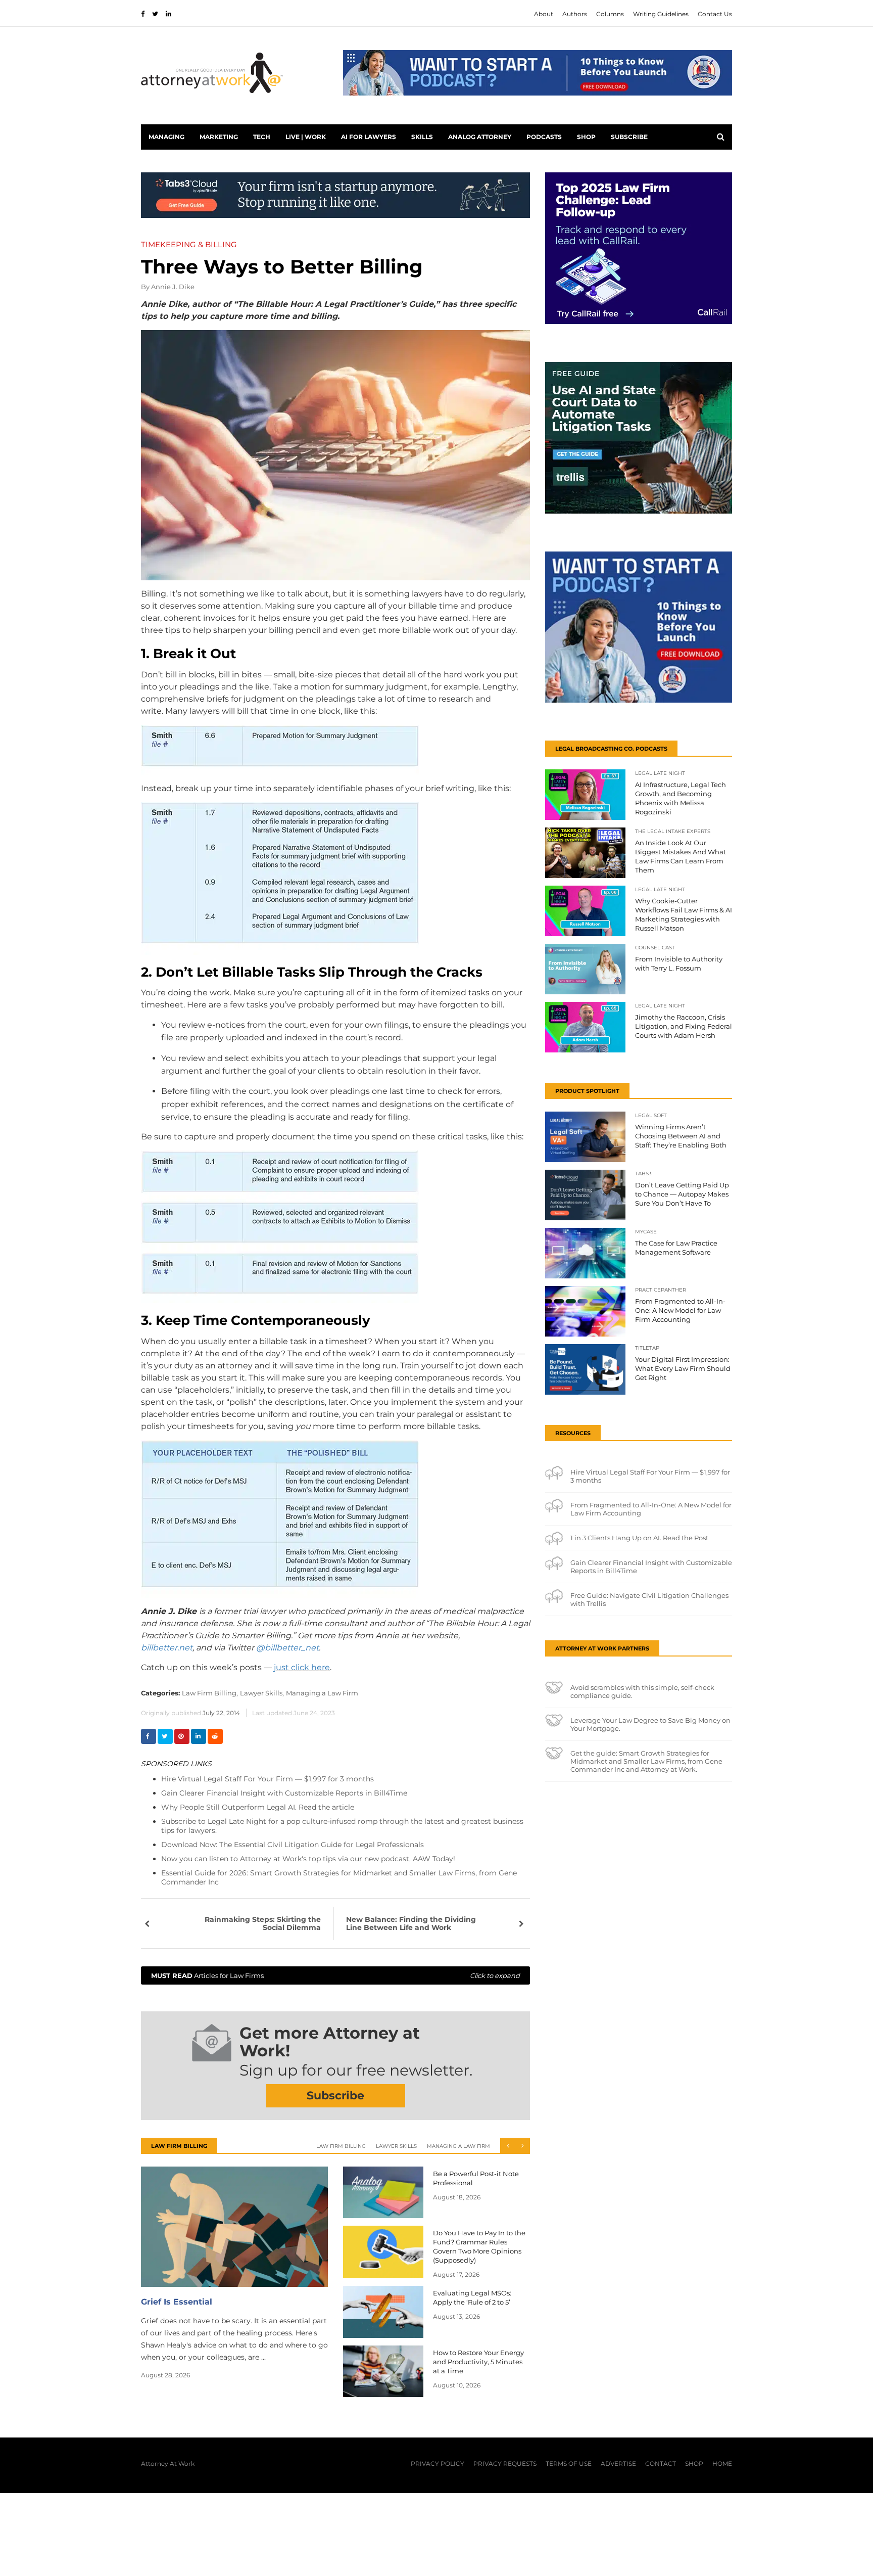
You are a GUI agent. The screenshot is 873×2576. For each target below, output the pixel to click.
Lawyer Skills (396, 2146)
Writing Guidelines (661, 14)
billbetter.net (167, 1648)
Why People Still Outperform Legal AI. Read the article (258, 1807)
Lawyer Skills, (262, 1693)
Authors (575, 14)
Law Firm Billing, (210, 1693)
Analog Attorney (480, 137)
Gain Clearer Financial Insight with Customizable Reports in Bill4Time (284, 1793)
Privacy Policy (438, 2464)
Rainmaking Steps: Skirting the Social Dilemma (263, 1923)
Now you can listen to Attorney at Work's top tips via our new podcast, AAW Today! (308, 1859)
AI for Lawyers (369, 137)
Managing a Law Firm (322, 1693)
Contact (661, 2464)
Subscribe (629, 137)
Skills (422, 137)
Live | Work (306, 137)
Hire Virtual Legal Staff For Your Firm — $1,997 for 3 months (268, 1779)
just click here (302, 1667)
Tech (262, 137)
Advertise (618, 2464)
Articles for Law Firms (335, 1975)
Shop (586, 137)
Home (722, 2464)
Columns (610, 14)
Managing (166, 137)
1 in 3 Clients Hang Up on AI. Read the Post (639, 1538)
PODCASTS (544, 137)
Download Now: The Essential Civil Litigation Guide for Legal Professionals (293, 1845)
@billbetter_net (287, 1648)
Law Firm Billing (341, 2146)
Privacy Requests (505, 2464)
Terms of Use (569, 2464)
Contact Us (715, 14)
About (544, 14)
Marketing (219, 137)
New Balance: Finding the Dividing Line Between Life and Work (411, 1923)
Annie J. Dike (173, 287)
